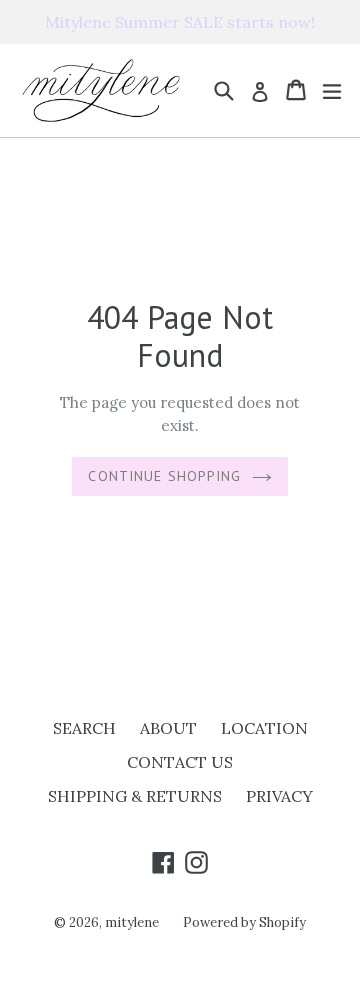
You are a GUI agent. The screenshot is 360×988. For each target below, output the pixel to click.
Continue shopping (164, 476)
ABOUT (168, 728)
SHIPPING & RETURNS (135, 796)
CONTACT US (180, 762)
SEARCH (84, 728)
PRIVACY (279, 796)
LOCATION (264, 728)
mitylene (132, 922)
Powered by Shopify (244, 922)
